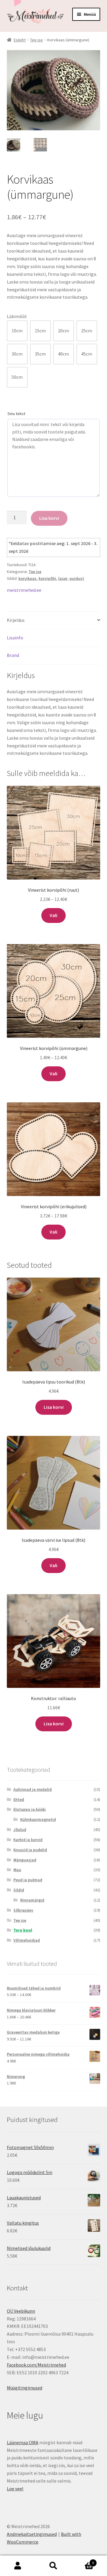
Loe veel (15, 2489)
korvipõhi (47, 578)
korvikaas (27, 578)
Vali (53, 915)
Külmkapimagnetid (38, 1819)
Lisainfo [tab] (15, 638)
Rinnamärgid (32, 1900)
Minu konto (18, 2566)
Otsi (53, 2566)
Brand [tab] (13, 655)
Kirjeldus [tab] (16, 620)
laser (63, 578)
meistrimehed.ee (24, 590)
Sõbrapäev (23, 1910)
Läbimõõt (17, 316)
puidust (77, 578)
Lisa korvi (49, 518)
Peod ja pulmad (28, 1880)
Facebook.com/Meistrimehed (36, 2365)
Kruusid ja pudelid (30, 1850)
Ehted (19, 1799)
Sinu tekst (16, 414)
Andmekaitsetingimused (32, 2534)
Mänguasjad (25, 1860)
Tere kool (23, 1930)
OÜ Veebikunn (21, 2311)
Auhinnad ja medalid (33, 1789)
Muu (17, 1870)
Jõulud (20, 1830)
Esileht (20, 40)
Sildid (19, 1890)
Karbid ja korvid (28, 1840)
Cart (83, 2561)
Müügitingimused (25, 2388)
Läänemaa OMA (23, 2442)
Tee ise (36, 40)
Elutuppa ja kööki (30, 1809)
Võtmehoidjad (27, 1940)
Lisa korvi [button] (54, 1407)
